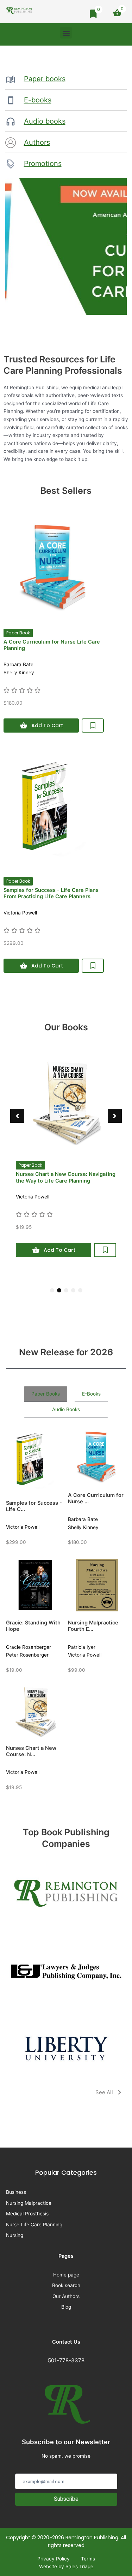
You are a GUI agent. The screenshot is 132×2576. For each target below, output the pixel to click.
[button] (66, 33)
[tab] (46, 1394)
